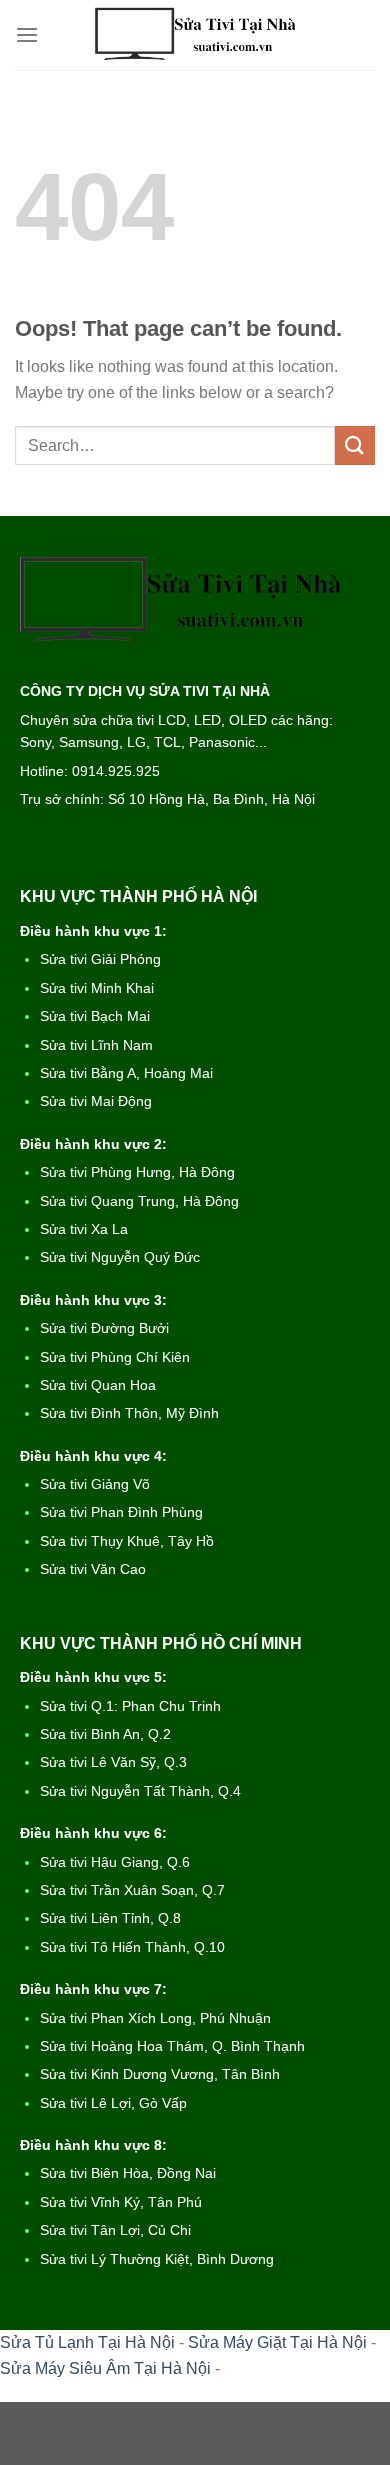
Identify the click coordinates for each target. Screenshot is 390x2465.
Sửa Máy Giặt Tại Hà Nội (277, 2342)
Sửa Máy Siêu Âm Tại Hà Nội (105, 2368)
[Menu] (27, 34)
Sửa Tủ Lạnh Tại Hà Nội (87, 2342)
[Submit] (355, 445)
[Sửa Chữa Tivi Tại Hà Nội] (195, 35)
